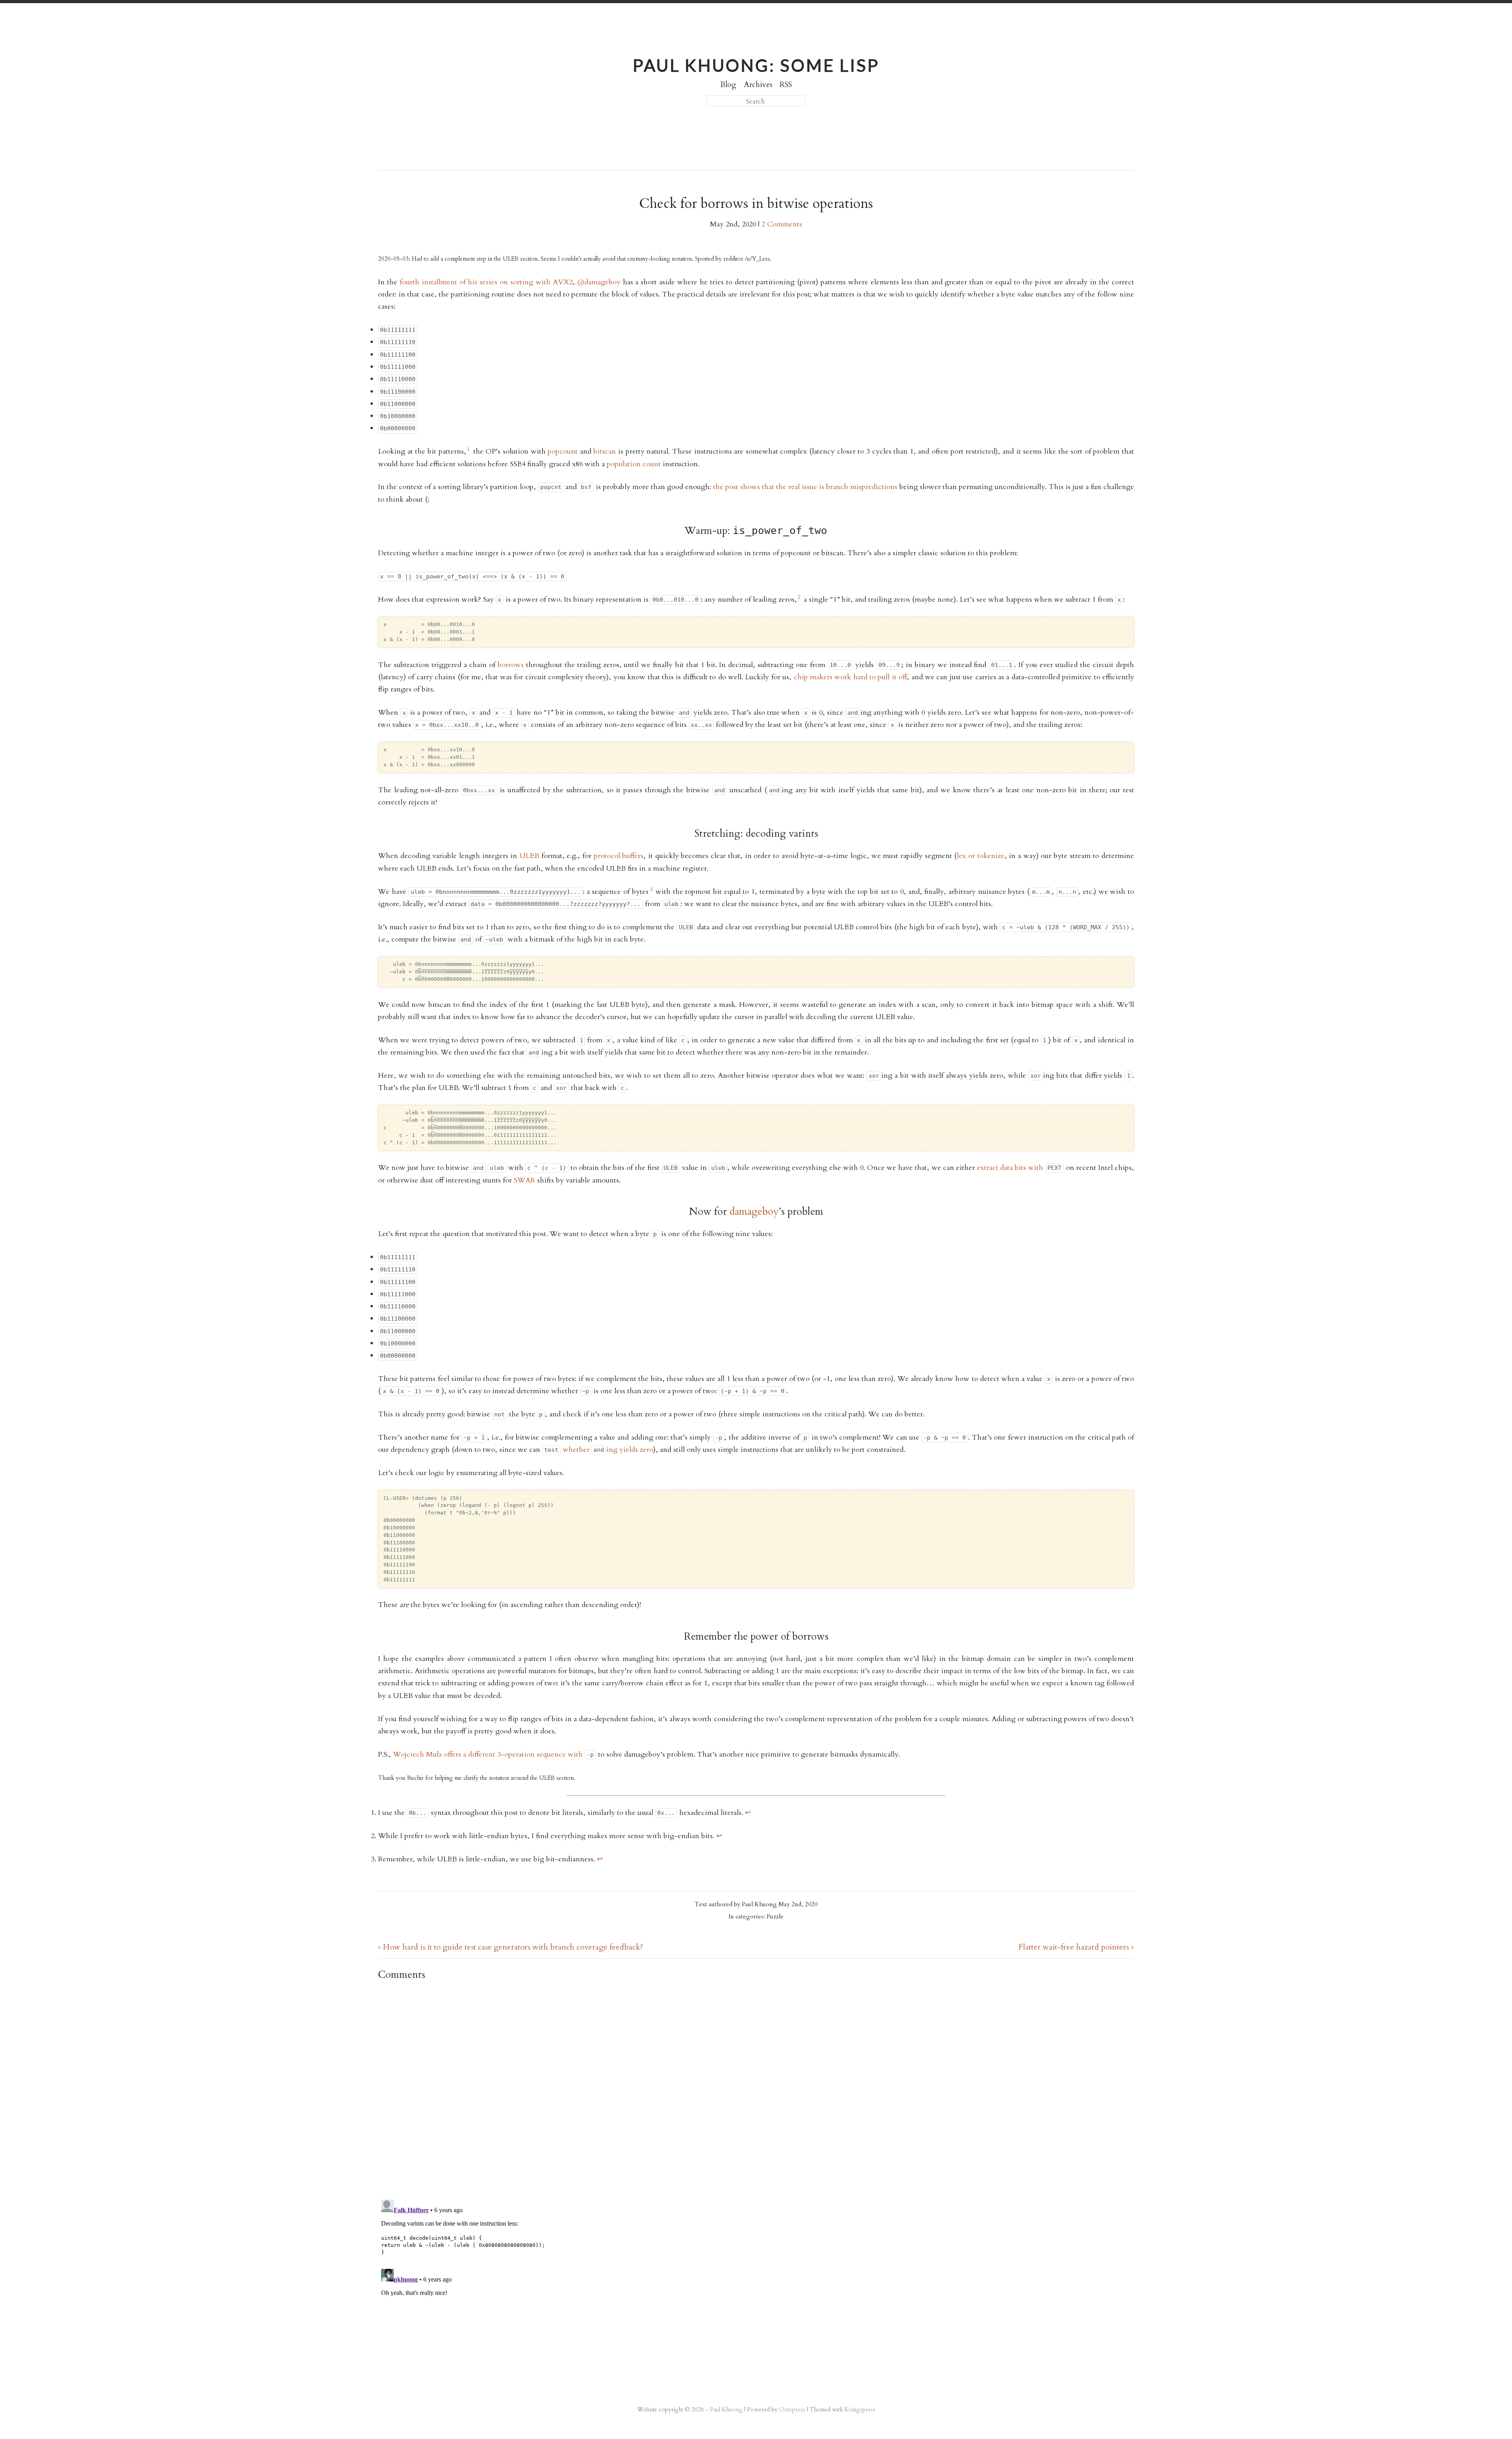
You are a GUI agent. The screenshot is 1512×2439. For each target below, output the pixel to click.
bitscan (605, 451)
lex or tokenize (980, 856)
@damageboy (599, 282)
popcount (563, 451)
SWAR (524, 1180)
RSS (786, 85)
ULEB (529, 856)
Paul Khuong (726, 2409)
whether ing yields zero (598, 1450)
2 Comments (782, 224)
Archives (758, 85)
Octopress (792, 2409)
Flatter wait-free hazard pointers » (1076, 1947)
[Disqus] (756, 2089)
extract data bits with (1019, 1168)
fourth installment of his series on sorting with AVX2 (486, 282)
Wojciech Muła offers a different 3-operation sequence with (493, 1754)
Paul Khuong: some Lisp (756, 65)
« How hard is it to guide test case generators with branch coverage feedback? (510, 1947)
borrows (511, 665)
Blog (728, 85)
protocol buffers (619, 856)
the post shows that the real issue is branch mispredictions (805, 487)
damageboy (754, 1211)
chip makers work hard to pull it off (850, 677)
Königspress (860, 2409)
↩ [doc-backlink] (748, 1813)
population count (634, 464)
